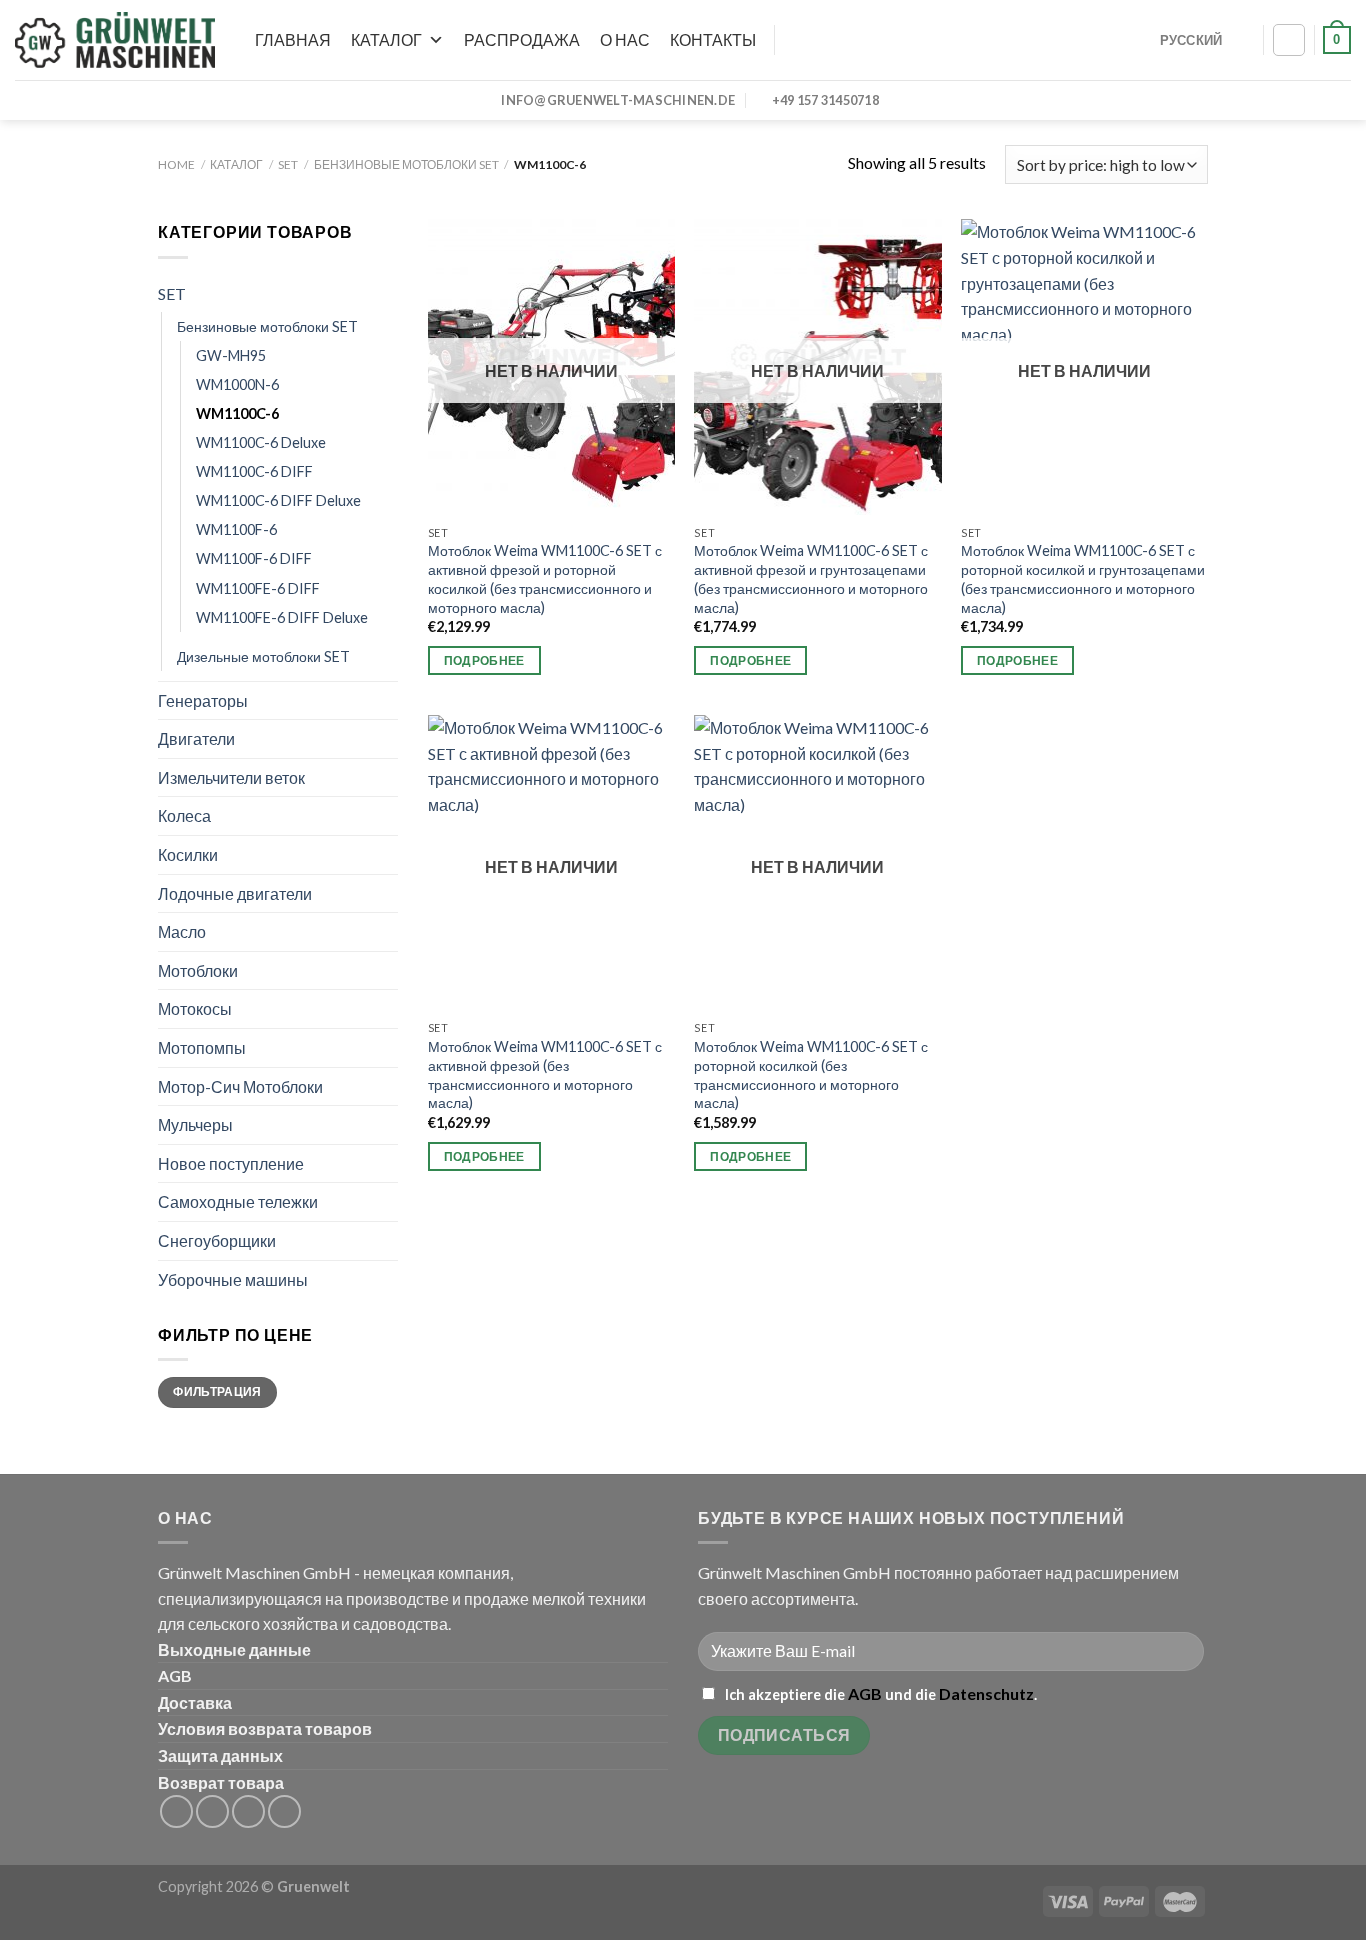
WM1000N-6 (237, 384)
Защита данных (220, 1755)
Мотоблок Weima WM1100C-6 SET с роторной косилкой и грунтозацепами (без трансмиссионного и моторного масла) (1083, 578)
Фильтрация (217, 1391)
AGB (175, 1675)
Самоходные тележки (238, 1201)
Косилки (188, 854)
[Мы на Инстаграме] (212, 1811)
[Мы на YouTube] (284, 1811)
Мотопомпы (202, 1047)
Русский (1191, 40)
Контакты (713, 39)
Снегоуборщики (217, 1240)
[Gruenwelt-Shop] (115, 40)
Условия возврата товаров (265, 1728)
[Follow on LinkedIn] (248, 1811)
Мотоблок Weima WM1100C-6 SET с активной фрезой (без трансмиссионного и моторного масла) (545, 1074)
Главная (293, 39)
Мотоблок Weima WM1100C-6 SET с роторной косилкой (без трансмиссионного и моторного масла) (811, 1074)
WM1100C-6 (237, 413)
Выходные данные (234, 1649)
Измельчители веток (231, 777)
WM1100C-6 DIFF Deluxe (278, 500)
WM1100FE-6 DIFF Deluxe (282, 617)
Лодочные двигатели (235, 893)
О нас (625, 39)
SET (288, 164)
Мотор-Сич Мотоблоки (240, 1086)
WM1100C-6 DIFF (254, 471)
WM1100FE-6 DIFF (258, 588)
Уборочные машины (233, 1279)
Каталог (386, 39)
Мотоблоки (198, 970)
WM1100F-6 (236, 529)
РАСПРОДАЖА (522, 39)
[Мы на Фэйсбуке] (176, 1811)
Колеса (184, 815)
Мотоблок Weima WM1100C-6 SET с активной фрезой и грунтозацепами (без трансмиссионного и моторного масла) (811, 578)
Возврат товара (221, 1782)
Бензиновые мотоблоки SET (406, 164)
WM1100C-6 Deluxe (261, 442)
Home (176, 164)
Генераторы (203, 700)
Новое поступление (231, 1163)
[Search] (789, 40)
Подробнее (484, 660)
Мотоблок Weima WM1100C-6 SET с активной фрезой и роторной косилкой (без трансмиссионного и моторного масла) (545, 578)
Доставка (195, 1702)
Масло (182, 931)
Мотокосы (195, 1008)
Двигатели (196, 738)
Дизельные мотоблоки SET (263, 656)
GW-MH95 (231, 355)
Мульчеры (195, 1124)
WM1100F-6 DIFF (254, 558)
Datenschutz (986, 1693)
